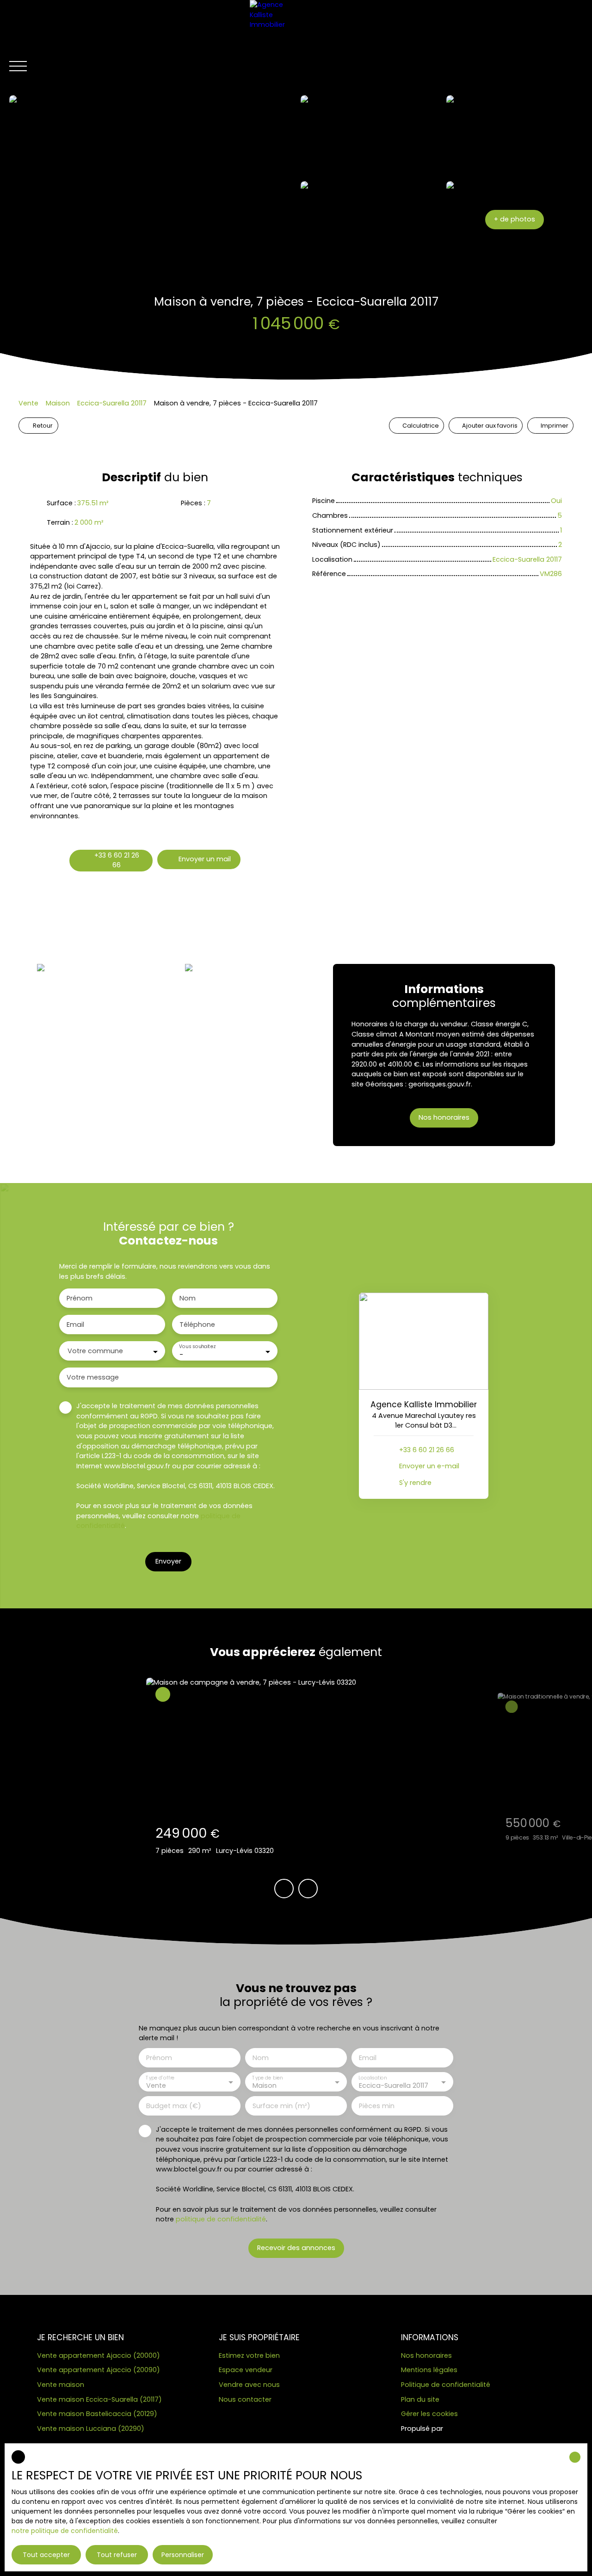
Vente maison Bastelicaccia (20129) (97, 2414)
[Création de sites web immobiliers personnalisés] (468, 2429)
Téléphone (197, 1325)
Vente (28, 403)
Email (75, 1325)
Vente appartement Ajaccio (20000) (99, 2355)
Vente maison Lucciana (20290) (91, 2429)
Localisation (373, 2078)
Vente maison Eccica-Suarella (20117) (99, 2399)
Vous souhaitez (197, 1347)
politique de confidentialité (221, 2219)
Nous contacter (245, 2399)
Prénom (80, 1298)
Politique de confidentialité (446, 2385)
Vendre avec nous (249, 2385)
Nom (188, 1298)
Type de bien (267, 2078)
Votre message (93, 1377)
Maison (58, 403)
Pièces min (377, 2106)
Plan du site (420, 2399)
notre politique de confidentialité (65, 2531)
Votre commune (95, 1351)
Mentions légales (429, 2370)
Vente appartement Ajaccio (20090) (99, 2370)
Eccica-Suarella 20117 (112, 403)
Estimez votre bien (249, 2355)
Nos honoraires (426, 2355)
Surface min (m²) (281, 2106)
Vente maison (61, 2385)
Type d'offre (160, 2078)
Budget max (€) (174, 2106)
